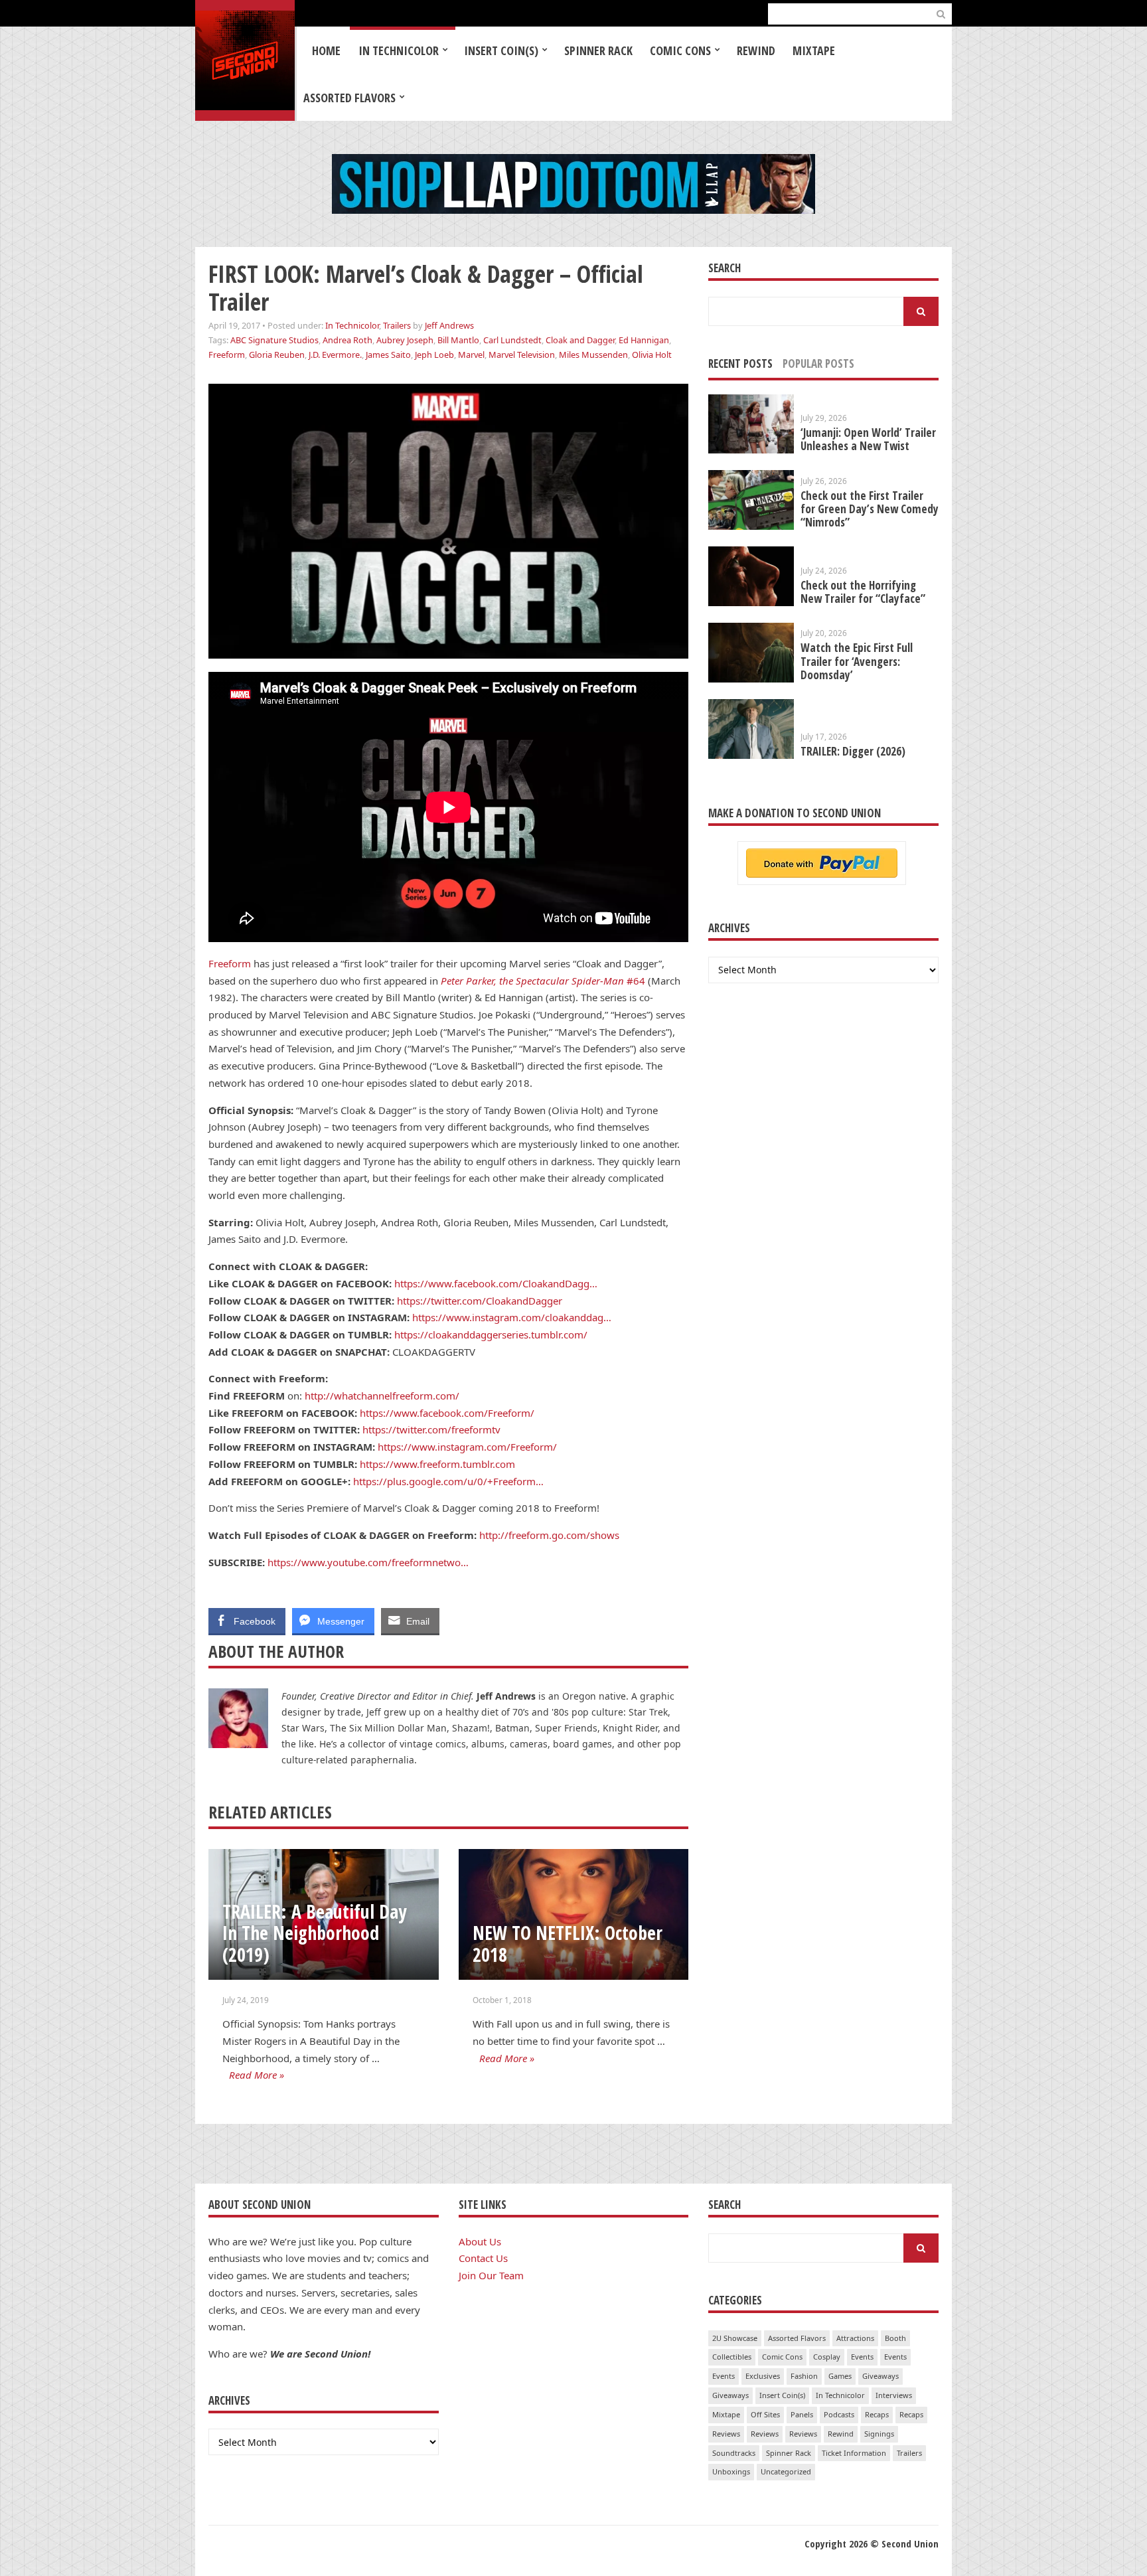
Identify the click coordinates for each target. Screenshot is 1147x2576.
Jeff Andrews (449, 325)
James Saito (388, 355)
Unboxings (731, 2471)
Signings (879, 2434)
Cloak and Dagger (580, 340)
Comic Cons (680, 50)
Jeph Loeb (434, 355)
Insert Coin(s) (501, 50)
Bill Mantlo (458, 340)
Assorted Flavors (349, 98)
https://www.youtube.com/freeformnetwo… (368, 1562)
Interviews (894, 2395)
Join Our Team (491, 2275)
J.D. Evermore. (335, 355)
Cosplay (827, 2357)
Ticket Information (854, 2453)
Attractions (855, 2338)
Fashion (804, 2376)
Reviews (726, 2434)
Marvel (471, 355)
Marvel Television (522, 355)
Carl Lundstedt (512, 340)
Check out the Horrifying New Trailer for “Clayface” (863, 592)
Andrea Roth (347, 340)
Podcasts (839, 2414)
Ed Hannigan (644, 340)
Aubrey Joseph (405, 340)
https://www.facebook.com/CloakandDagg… (496, 1283)
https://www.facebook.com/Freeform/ (447, 1413)
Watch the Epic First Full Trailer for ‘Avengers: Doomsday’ (857, 661)
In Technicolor (399, 50)
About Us (480, 2241)
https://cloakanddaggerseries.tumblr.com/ (491, 1334)
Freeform (227, 355)
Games (840, 2376)
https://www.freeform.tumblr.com (437, 1464)
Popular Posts (818, 363)
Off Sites (765, 2414)
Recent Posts (740, 363)
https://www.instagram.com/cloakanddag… (512, 1317)
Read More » (257, 2075)
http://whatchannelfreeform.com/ (382, 1396)
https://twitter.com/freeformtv (431, 1429)
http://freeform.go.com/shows (549, 1535)
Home (326, 50)
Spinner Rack (598, 50)
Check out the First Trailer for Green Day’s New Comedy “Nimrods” (870, 509)
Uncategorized (786, 2471)
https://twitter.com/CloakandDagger (480, 1301)
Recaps (877, 2414)
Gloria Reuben (277, 355)
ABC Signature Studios (274, 340)
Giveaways (880, 2376)
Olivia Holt (652, 355)
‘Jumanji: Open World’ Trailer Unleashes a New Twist (868, 439)
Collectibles (732, 2357)
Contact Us (483, 2258)
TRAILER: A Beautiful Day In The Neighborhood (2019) (314, 1933)
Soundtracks (734, 2453)
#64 (544, 981)
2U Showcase (735, 2338)
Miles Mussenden (593, 355)
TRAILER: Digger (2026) (853, 751)
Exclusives (763, 2376)
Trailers (397, 325)
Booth (895, 2338)
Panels (802, 2414)
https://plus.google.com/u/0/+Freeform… (448, 1481)
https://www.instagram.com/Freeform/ (467, 1447)
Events (862, 2357)
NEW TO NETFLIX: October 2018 (568, 1944)
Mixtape (814, 50)
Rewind (756, 50)
